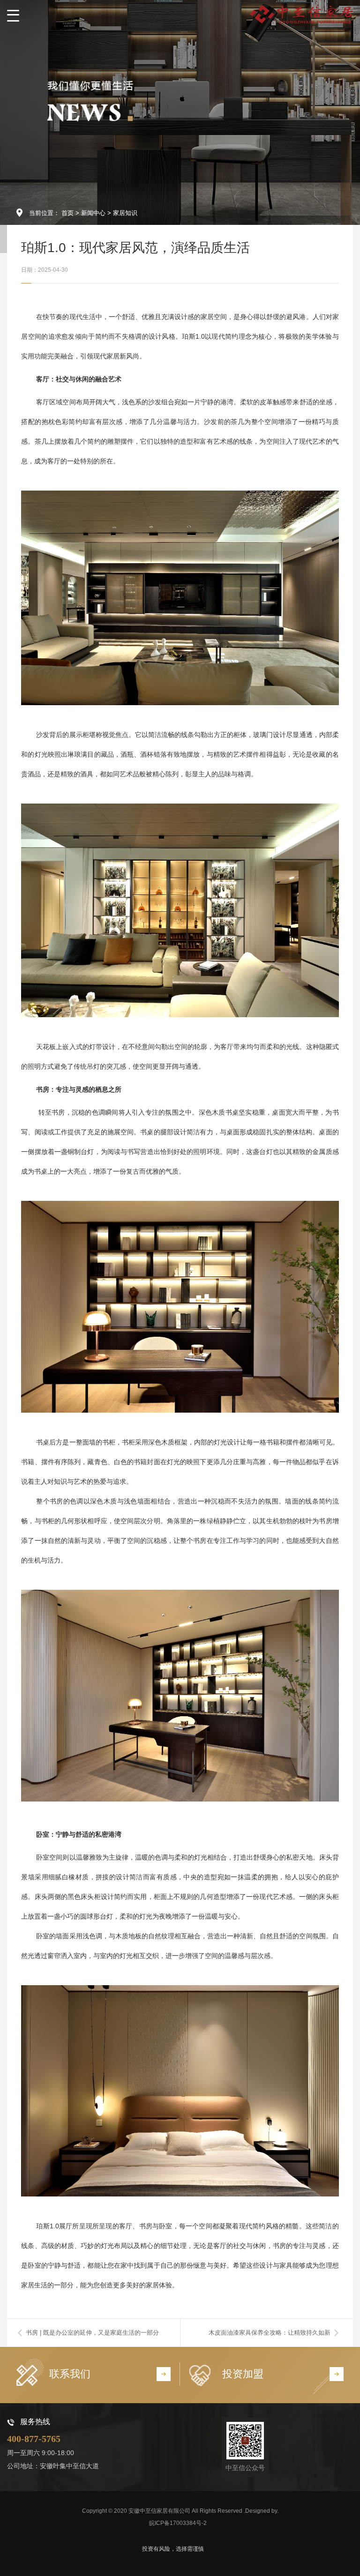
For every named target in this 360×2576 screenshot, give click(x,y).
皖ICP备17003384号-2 (178, 2523)
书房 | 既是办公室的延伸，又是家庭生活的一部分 (92, 2333)
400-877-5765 (34, 2439)
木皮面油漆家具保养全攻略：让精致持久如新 (270, 2333)
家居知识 (125, 213)
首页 (67, 213)
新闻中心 (93, 213)
